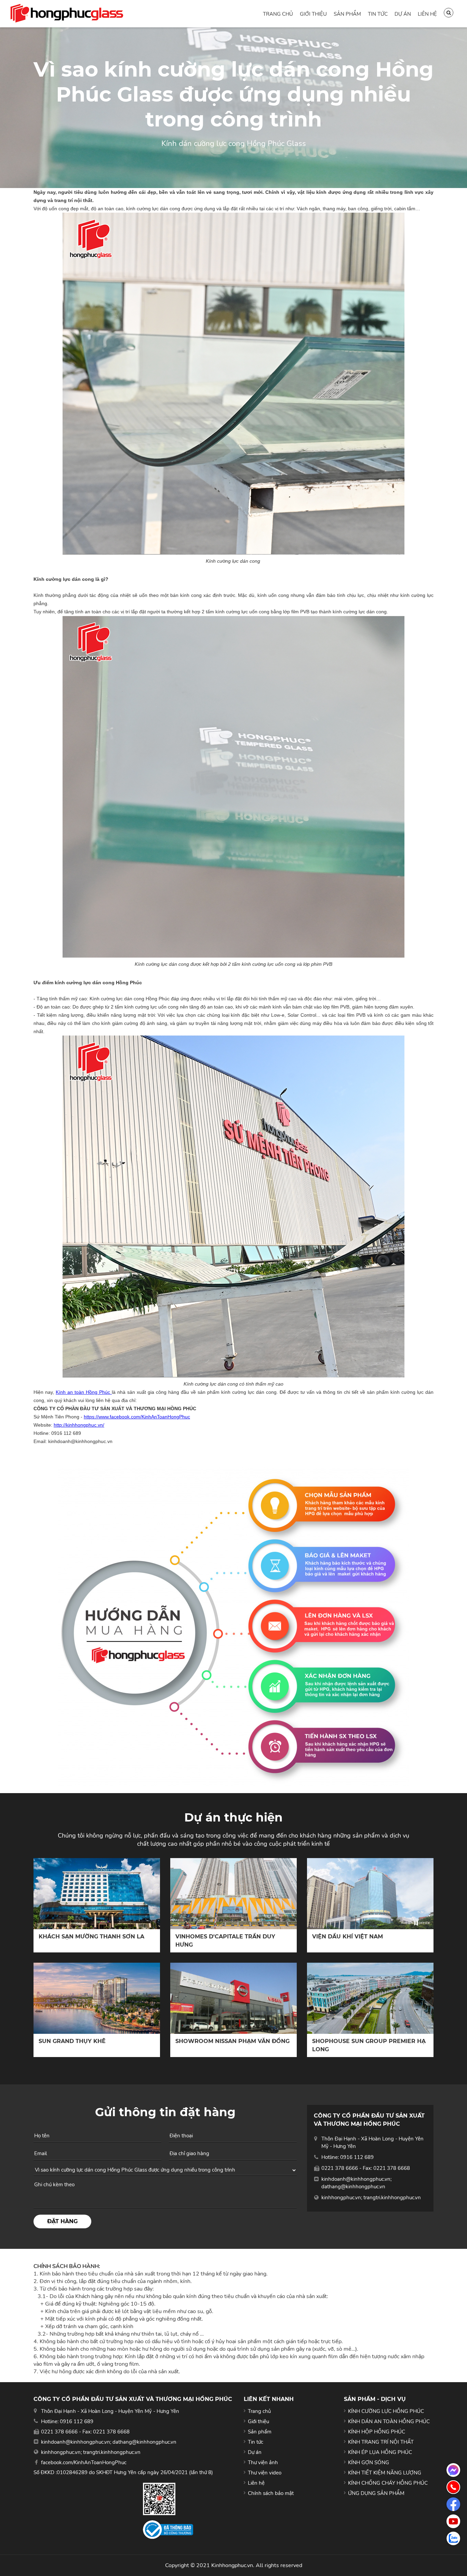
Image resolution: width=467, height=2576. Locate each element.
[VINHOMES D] (233, 1894)
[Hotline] (453, 2487)
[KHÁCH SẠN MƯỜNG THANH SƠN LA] (97, 1894)
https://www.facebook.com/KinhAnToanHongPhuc (137, 1417)
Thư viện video (265, 2473)
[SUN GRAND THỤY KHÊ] (97, 1998)
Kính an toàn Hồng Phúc (84, 1392)
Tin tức (378, 14)
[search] (449, 13)
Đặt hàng (62, 2221)
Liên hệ (427, 14)
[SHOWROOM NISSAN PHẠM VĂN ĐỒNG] (233, 1998)
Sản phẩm (347, 14)
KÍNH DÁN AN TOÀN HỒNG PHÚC (389, 2421)
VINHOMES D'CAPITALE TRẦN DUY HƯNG (225, 1941)
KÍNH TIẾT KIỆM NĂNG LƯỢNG (385, 2473)
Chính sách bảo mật (271, 2493)
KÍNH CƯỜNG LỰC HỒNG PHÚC (386, 2411)
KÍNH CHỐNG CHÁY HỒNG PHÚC (388, 2483)
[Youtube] (453, 2521)
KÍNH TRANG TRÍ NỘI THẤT (381, 2442)
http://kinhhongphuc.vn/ (79, 1425)
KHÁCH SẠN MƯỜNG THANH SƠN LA (91, 1937)
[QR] (168, 2499)
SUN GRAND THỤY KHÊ (72, 2041)
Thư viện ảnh (263, 2462)
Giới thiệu (313, 14)
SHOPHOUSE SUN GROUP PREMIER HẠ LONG (369, 2045)
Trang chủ (278, 14)
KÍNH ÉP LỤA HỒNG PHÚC (380, 2452)
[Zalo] (453, 2538)
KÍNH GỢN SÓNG (369, 2462)
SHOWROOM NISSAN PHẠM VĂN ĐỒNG (232, 2041)
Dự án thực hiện (233, 1817)
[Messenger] (453, 2470)
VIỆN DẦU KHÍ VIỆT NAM (348, 1937)
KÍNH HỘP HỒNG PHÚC (377, 2432)
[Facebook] (453, 2504)
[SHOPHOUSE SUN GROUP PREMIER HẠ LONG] (370, 1998)
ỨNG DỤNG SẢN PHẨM (376, 2493)
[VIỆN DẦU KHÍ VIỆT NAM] (370, 1894)
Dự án (403, 14)
